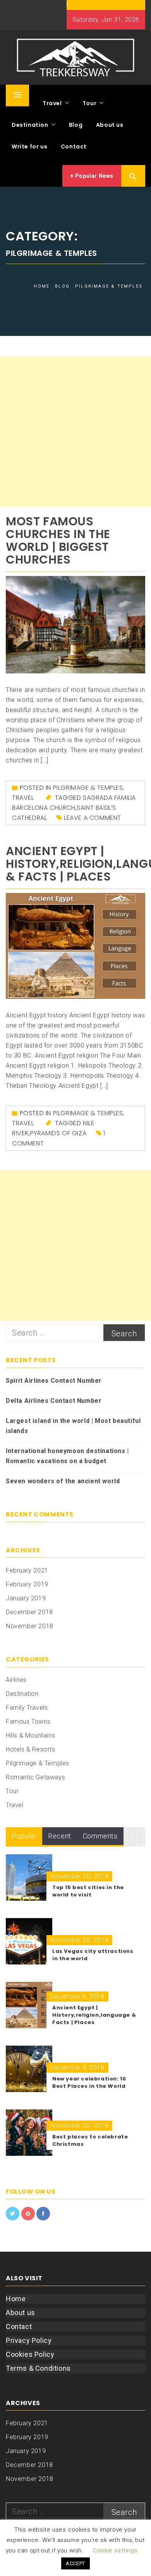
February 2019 (27, 1584)
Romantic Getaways (35, 1777)
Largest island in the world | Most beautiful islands (73, 1426)
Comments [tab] (100, 1836)
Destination (30, 125)
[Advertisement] (75, 432)
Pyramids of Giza (58, 1133)
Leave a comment (93, 818)
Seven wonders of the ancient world (63, 1481)
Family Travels (27, 1708)
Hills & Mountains (30, 1735)
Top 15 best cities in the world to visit (88, 1891)
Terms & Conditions (38, 2368)
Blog (76, 125)
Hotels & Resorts (31, 1749)
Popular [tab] (24, 1836)
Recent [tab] (60, 1836)
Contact (74, 147)
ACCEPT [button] (75, 2563)
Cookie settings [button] (115, 2550)
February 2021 (27, 1570)
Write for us (29, 147)
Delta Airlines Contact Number (54, 1401)
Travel (52, 103)
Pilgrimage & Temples (88, 788)
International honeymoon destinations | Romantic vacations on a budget (67, 1456)
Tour (89, 103)
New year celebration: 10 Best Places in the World (89, 2082)
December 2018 (29, 1612)
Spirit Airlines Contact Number (54, 1381)
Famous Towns (28, 1722)
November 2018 (30, 1626)
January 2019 (26, 1598)
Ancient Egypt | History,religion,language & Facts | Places (94, 2015)
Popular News (94, 176)
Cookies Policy (30, 2354)
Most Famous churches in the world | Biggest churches (58, 540)
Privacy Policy (29, 2340)
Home (16, 2299)
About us (110, 125)
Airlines (16, 1680)
